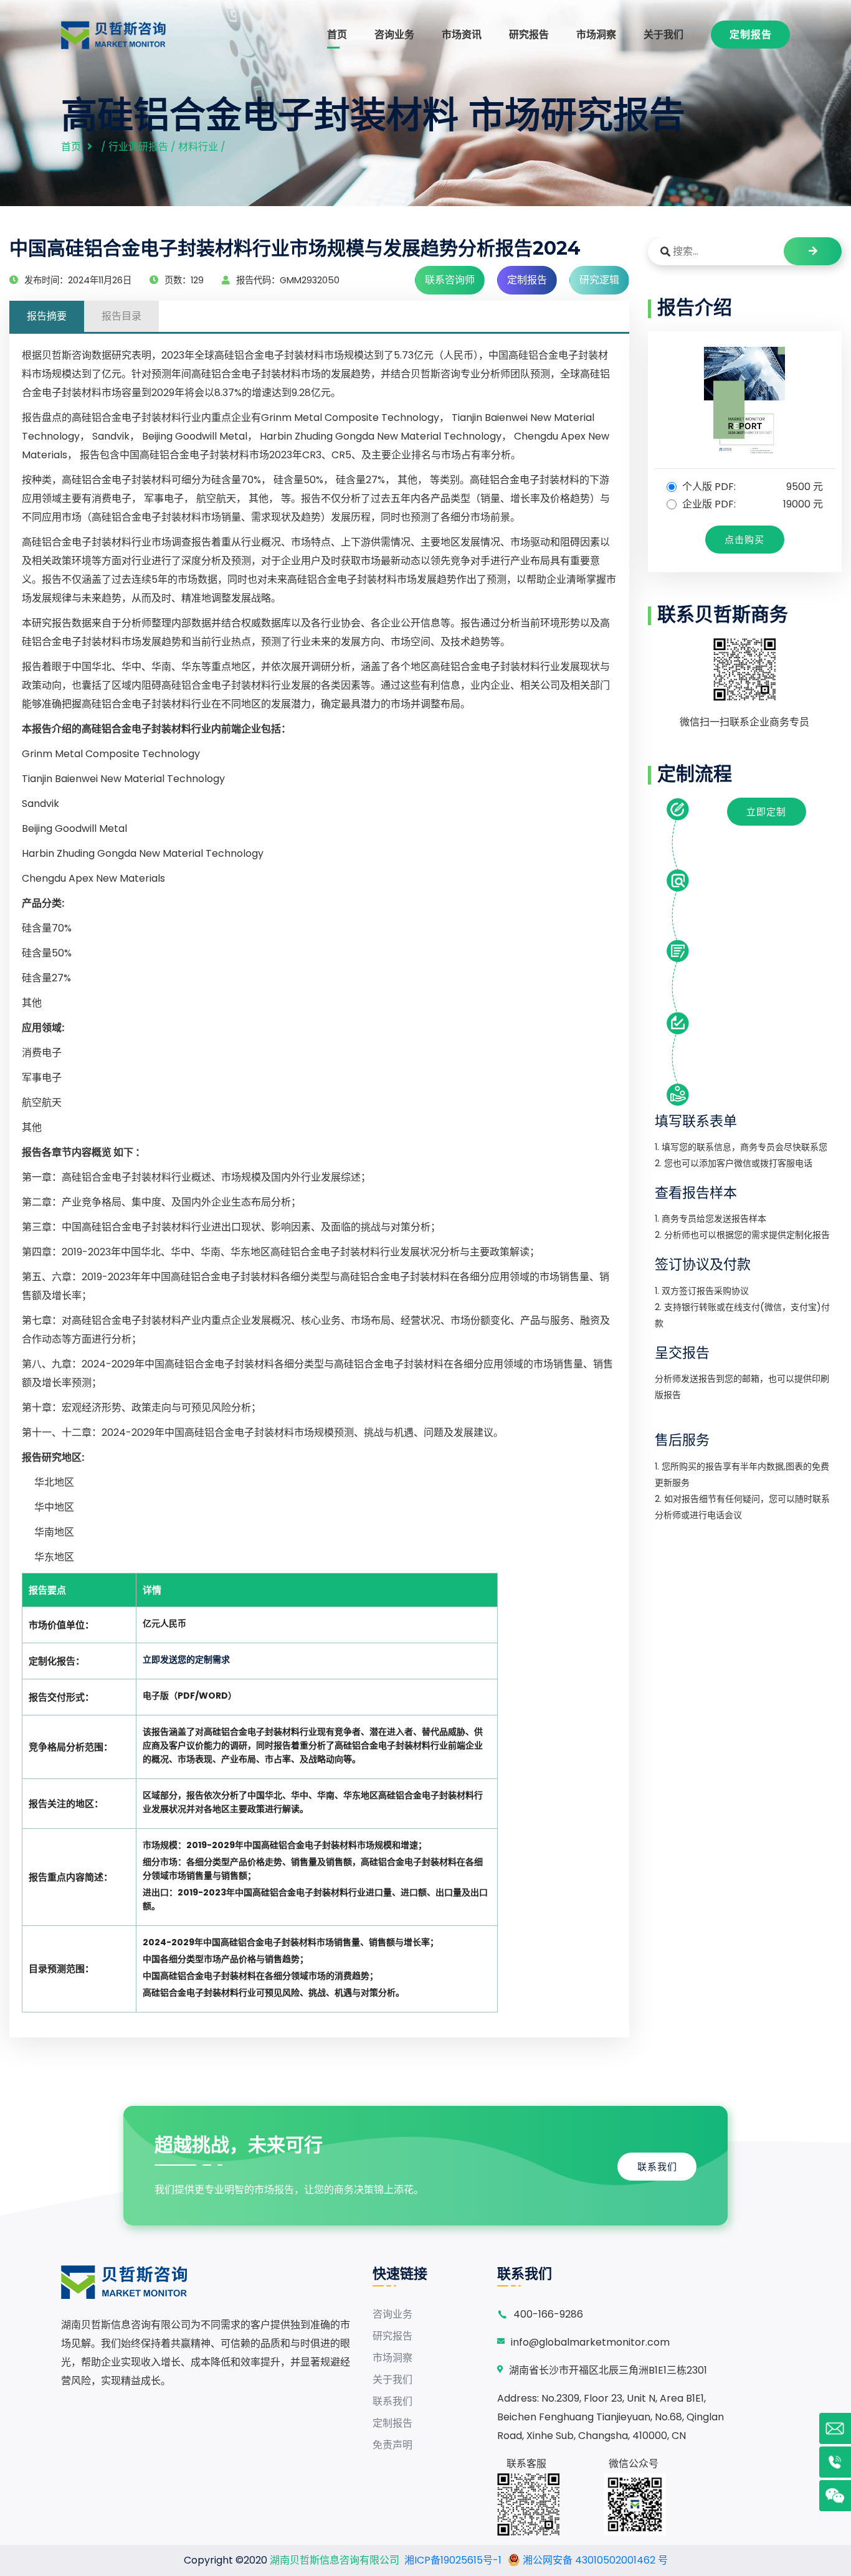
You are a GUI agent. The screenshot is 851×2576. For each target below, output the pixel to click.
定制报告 (751, 35)
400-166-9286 (548, 2314)
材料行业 (198, 147)
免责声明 (392, 2445)
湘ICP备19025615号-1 (453, 2560)
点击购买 (744, 540)
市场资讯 (462, 35)
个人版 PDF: (752, 487)
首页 (337, 35)
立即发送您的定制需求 (186, 1659)
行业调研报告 (138, 147)
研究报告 (529, 35)
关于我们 (663, 35)
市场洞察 (596, 35)
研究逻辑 (599, 280)
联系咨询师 (450, 280)
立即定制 (766, 812)
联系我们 (657, 2167)
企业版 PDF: (752, 504)
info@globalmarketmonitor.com (590, 2342)
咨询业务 (394, 35)
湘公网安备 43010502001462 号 (594, 2560)
